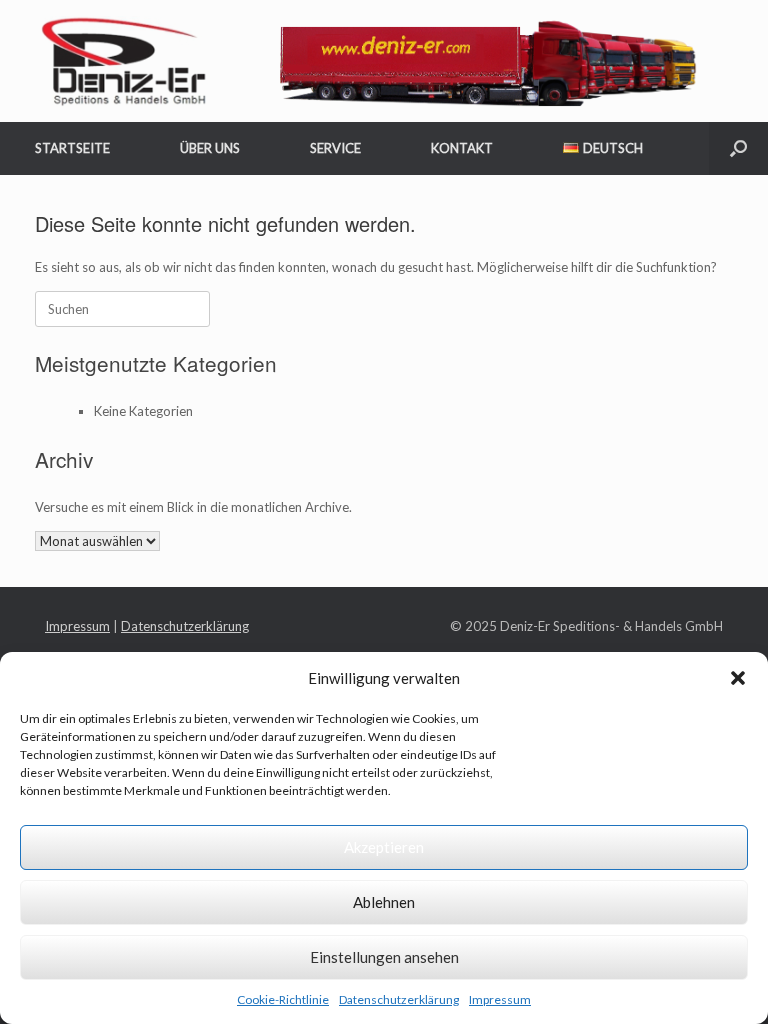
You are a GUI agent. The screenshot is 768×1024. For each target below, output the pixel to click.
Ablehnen (384, 902)
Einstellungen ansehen (384, 957)
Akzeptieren (384, 847)
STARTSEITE (72, 148)
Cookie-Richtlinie (283, 999)
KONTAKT (462, 148)
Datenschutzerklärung (399, 999)
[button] (738, 678)
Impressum (500, 999)
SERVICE (335, 148)
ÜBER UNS (210, 148)
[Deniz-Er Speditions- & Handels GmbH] (371, 61)
